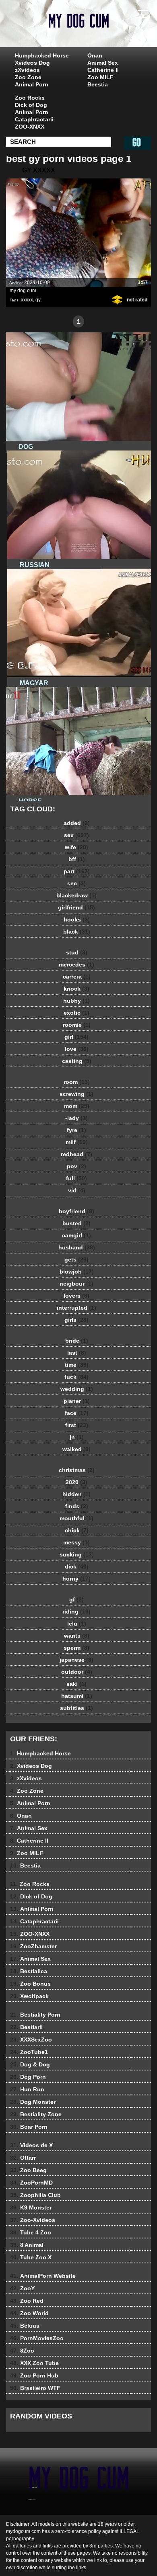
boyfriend (76, 1211)
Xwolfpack (29, 1996)
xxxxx (27, 300)
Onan (95, 55)
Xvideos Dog (32, 63)
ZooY (22, 2288)
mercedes (76, 964)
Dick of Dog (31, 105)
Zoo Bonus (30, 1984)
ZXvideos (99, 31)
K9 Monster (31, 2207)
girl (76, 1037)
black (77, 932)
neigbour (76, 1284)
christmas (77, 1470)
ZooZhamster (33, 1946)
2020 (76, 1482)
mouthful (76, 1518)
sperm (76, 1648)
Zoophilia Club (35, 2195)
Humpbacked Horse (42, 55)
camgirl (76, 1235)
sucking (77, 1554)
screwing (76, 1094)
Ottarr (23, 2158)
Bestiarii (26, 2027)
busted (76, 1223)
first (77, 1425)
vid (77, 1190)
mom (77, 1106)
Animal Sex (103, 63)
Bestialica (29, 1971)
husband (77, 1247)
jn (77, 1437)
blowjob (77, 1272)
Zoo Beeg (28, 2170)
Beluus (25, 2326)
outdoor (77, 1672)
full (76, 1178)
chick (77, 1530)
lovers (76, 1296)
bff (77, 859)
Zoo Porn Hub (34, 2375)
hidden (76, 1494)
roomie (77, 1025)
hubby (76, 1001)
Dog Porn (28, 2077)
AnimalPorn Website (43, 2276)
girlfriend (76, 907)
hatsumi (77, 1696)
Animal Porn (32, 84)
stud (77, 952)
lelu (77, 1624)
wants (77, 1636)
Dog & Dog (30, 2064)
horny (76, 1579)
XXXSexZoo (31, 2040)
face (77, 1413)
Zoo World (29, 2313)
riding (76, 1612)
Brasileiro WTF (35, 2388)
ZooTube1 (29, 2052)
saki (76, 1684)
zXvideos (27, 70)
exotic (76, 1013)
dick (77, 1566)
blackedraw (76, 895)
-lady (76, 1118)
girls (76, 1320)
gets (76, 1259)
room (77, 1082)
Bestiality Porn (35, 2015)
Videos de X (31, 2145)
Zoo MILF (100, 77)
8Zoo (22, 2351)
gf (76, 1599)
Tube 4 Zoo (31, 2232)
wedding (77, 1389)
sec (76, 883)
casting (77, 1061)
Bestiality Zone (36, 2114)
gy (38, 300)
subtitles (76, 1708)
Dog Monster (33, 2102)
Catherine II (103, 70)
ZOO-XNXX (30, 127)
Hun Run (27, 2089)
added (77, 823)
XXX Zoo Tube (34, 2363)
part (77, 871)
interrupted (76, 1308)
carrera (77, 977)
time (77, 1365)
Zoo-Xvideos (33, 2220)
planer (77, 1401)
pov (76, 1166)
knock (76, 989)
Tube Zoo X (31, 2257)
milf (77, 1142)
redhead (76, 1154)
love (77, 1049)
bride (77, 1341)
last (77, 1353)
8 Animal (27, 2245)
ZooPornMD (31, 2183)
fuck (76, 1377)
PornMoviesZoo (37, 2338)
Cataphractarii (34, 119)
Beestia (98, 84)
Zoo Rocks (30, 98)
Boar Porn (29, 2127)
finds (77, 1506)
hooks (77, 919)
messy (76, 1542)
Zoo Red (27, 2301)
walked (76, 1449)
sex (76, 835)
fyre (76, 1130)
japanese (76, 1660)
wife (76, 847)
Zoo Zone (28, 77)
